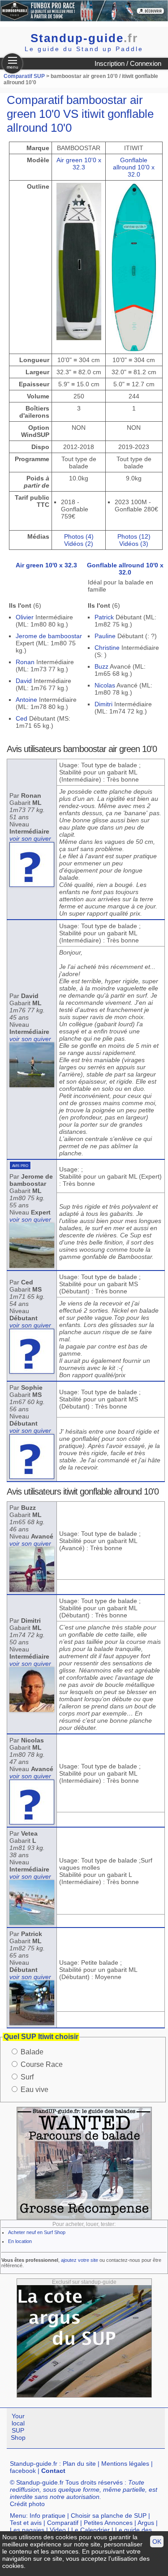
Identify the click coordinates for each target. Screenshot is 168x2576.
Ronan (25, 662)
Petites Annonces (108, 2523)
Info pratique (47, 2515)
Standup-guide (84, 38)
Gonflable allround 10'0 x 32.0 (134, 167)
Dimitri (103, 704)
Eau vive (34, 2090)
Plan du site (79, 2464)
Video (58, 2530)
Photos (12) (134, 536)
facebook (23, 2471)
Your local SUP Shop (18, 2427)
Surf (27, 2077)
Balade (32, 2052)
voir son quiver (30, 838)
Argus (146, 2523)
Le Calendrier (90, 2530)
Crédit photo (27, 2504)
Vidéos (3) (134, 544)
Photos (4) (79, 536)
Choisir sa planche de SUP (109, 2515)
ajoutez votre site (80, 2260)
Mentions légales (125, 2464)
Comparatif (63, 2523)
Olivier (25, 617)
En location (20, 2241)
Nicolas (105, 685)
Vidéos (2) (79, 544)
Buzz (101, 666)
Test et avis (26, 2523)
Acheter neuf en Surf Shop (37, 2232)
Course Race (42, 2064)
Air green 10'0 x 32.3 (79, 164)
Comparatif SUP (25, 76)
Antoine (26, 700)
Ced (22, 718)
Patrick (104, 617)
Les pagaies (27, 2530)
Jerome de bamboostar (49, 636)
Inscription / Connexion (128, 63)
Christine (107, 648)
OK (157, 2541)
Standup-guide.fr (34, 2464)
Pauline (105, 636)
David (24, 681)
